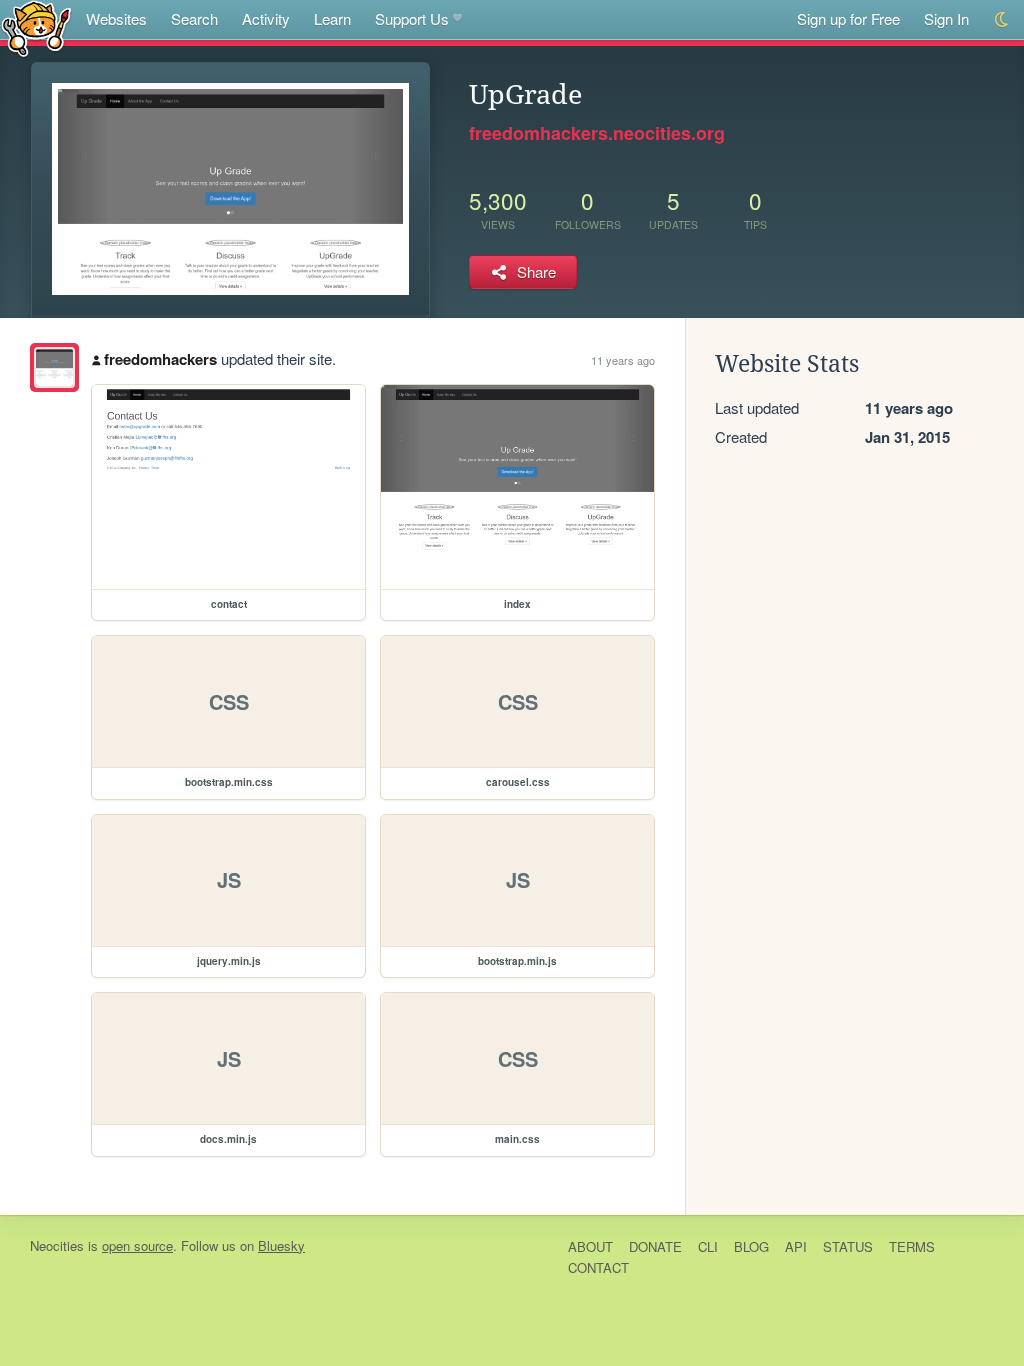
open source (137, 1245)
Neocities (57, 1245)
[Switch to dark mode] (1002, 19)
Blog (751, 1246)
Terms (912, 1246)
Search (194, 18)
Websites (116, 18)
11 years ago (623, 360)
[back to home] (36, 27)
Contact (598, 1267)
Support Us (412, 18)
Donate (655, 1246)
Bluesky (281, 1245)
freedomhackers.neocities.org (597, 133)
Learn (332, 18)
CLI (708, 1246)
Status (848, 1246)
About (590, 1246)
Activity (266, 18)
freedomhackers (160, 359)
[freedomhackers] (54, 367)
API (796, 1246)
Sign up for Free (848, 18)
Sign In (946, 18)
